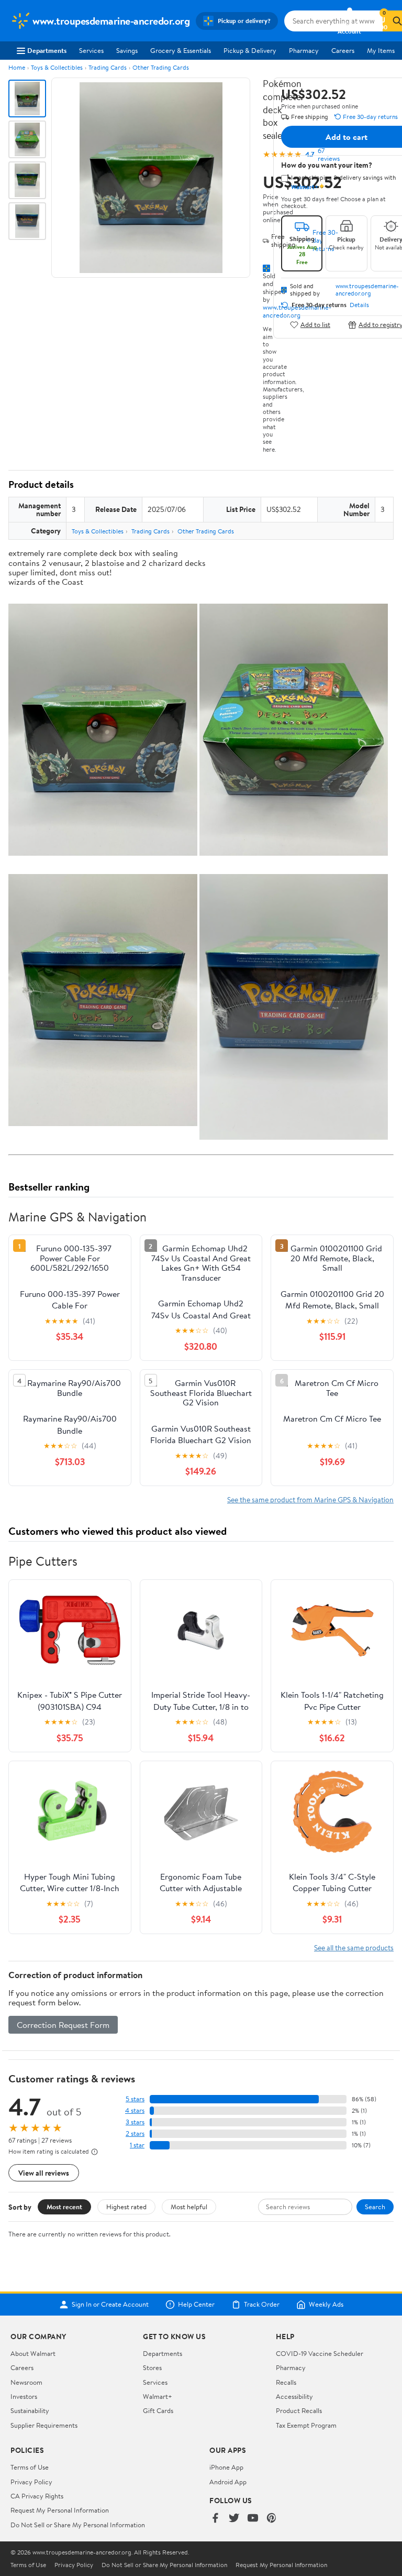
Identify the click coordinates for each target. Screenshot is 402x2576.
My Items (381, 50)
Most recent (64, 2207)
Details (359, 305)
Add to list (315, 325)
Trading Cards (108, 67)
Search (375, 2207)
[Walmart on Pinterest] (272, 2519)
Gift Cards (158, 2410)
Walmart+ (158, 2396)
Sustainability (30, 2410)
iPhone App (226, 2467)
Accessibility (294, 2396)
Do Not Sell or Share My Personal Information (78, 2525)
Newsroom (26, 2382)
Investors (24, 2396)
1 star (137, 2145)
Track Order (262, 2305)
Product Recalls (299, 2410)
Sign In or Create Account (110, 2305)
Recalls (286, 2382)
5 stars (135, 2099)
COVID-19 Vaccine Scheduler (320, 2353)
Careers (343, 50)
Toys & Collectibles (57, 67)
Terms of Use (30, 2467)
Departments (47, 50)
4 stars (135, 2110)
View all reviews (44, 2173)
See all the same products (354, 1947)
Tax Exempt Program (306, 2425)
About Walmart (33, 2353)
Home (17, 67)
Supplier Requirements (44, 2425)
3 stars (135, 2122)
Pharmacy (304, 50)
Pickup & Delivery (250, 50)
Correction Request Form (63, 2025)
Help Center (196, 2305)
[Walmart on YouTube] (253, 2519)
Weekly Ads (326, 2305)
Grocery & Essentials (181, 50)
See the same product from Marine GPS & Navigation (310, 1499)
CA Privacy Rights (37, 2496)
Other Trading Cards (161, 67)
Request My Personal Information (60, 2510)
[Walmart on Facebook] (215, 2519)
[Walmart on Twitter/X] (234, 2519)
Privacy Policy (31, 2482)
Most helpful (189, 2207)
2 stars (135, 2133)
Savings (127, 50)
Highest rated (126, 2207)
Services (91, 50)
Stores (152, 2367)
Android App (228, 2482)
